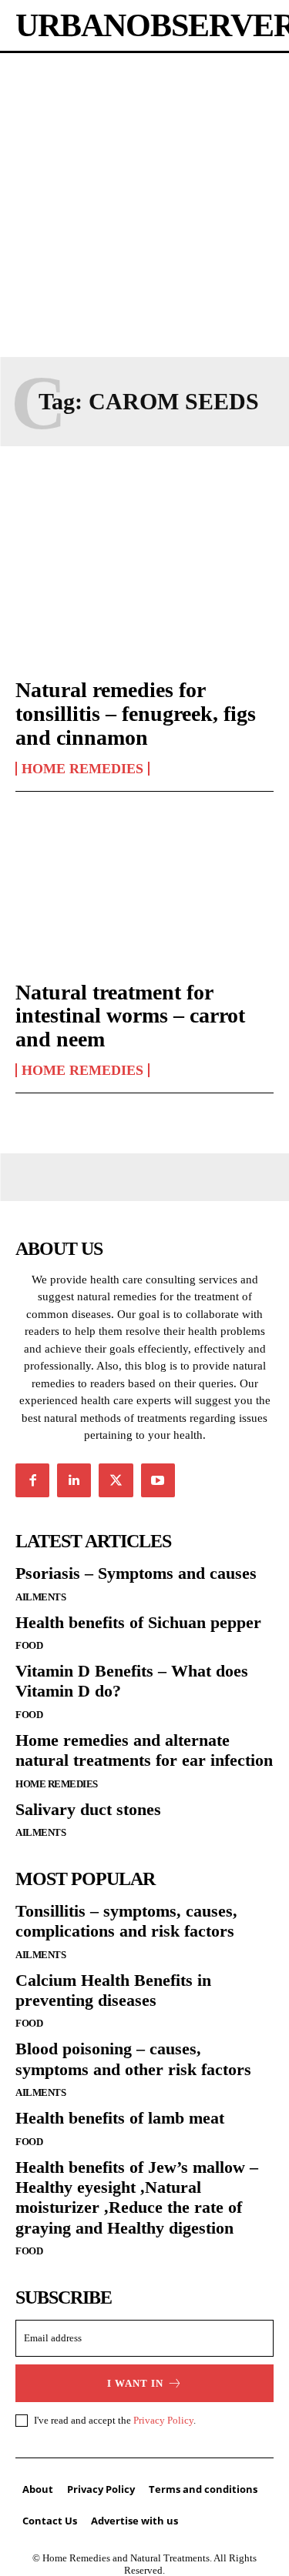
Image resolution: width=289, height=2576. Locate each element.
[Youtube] (158, 1480)
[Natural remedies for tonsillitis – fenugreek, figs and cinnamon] (144, 586)
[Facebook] (32, 1480)
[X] (116, 1480)
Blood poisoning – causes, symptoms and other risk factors (133, 2059)
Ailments (40, 1597)
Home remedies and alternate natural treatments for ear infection (144, 1750)
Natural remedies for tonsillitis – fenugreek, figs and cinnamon (136, 714)
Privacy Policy (163, 2420)
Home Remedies (82, 769)
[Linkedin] (74, 1480)
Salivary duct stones (88, 1809)
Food (29, 1645)
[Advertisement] (144, 205)
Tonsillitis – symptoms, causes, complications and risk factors (126, 1921)
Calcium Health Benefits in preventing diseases (113, 1990)
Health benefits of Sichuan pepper (138, 1622)
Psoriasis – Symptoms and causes (136, 1573)
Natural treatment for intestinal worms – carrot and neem (130, 1016)
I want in (135, 2383)
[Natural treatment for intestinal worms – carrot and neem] (144, 888)
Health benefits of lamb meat (120, 2118)
